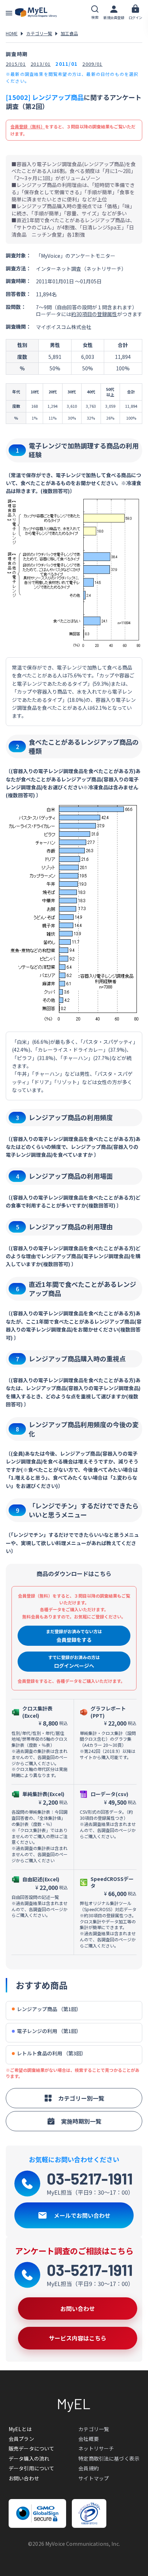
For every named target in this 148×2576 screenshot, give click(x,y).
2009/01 (92, 64)
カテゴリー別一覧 (81, 2098)
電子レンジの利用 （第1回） (49, 2031)
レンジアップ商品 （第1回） (49, 2009)
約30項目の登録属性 (94, 314)
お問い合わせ (24, 2478)
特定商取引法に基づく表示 (109, 2458)
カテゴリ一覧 (39, 33)
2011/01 (66, 64)
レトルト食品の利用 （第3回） (52, 2053)
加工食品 (69, 33)
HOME (12, 33)
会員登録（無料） (28, 126)
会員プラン (21, 2439)
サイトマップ (94, 2478)
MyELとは (20, 2429)
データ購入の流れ (29, 2458)
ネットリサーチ (96, 2448)
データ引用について (31, 2468)
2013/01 (41, 64)
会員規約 (89, 2468)
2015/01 (16, 64)
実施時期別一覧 (81, 2121)
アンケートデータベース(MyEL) (36, 13)
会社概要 (89, 2439)
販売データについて (31, 2448)
